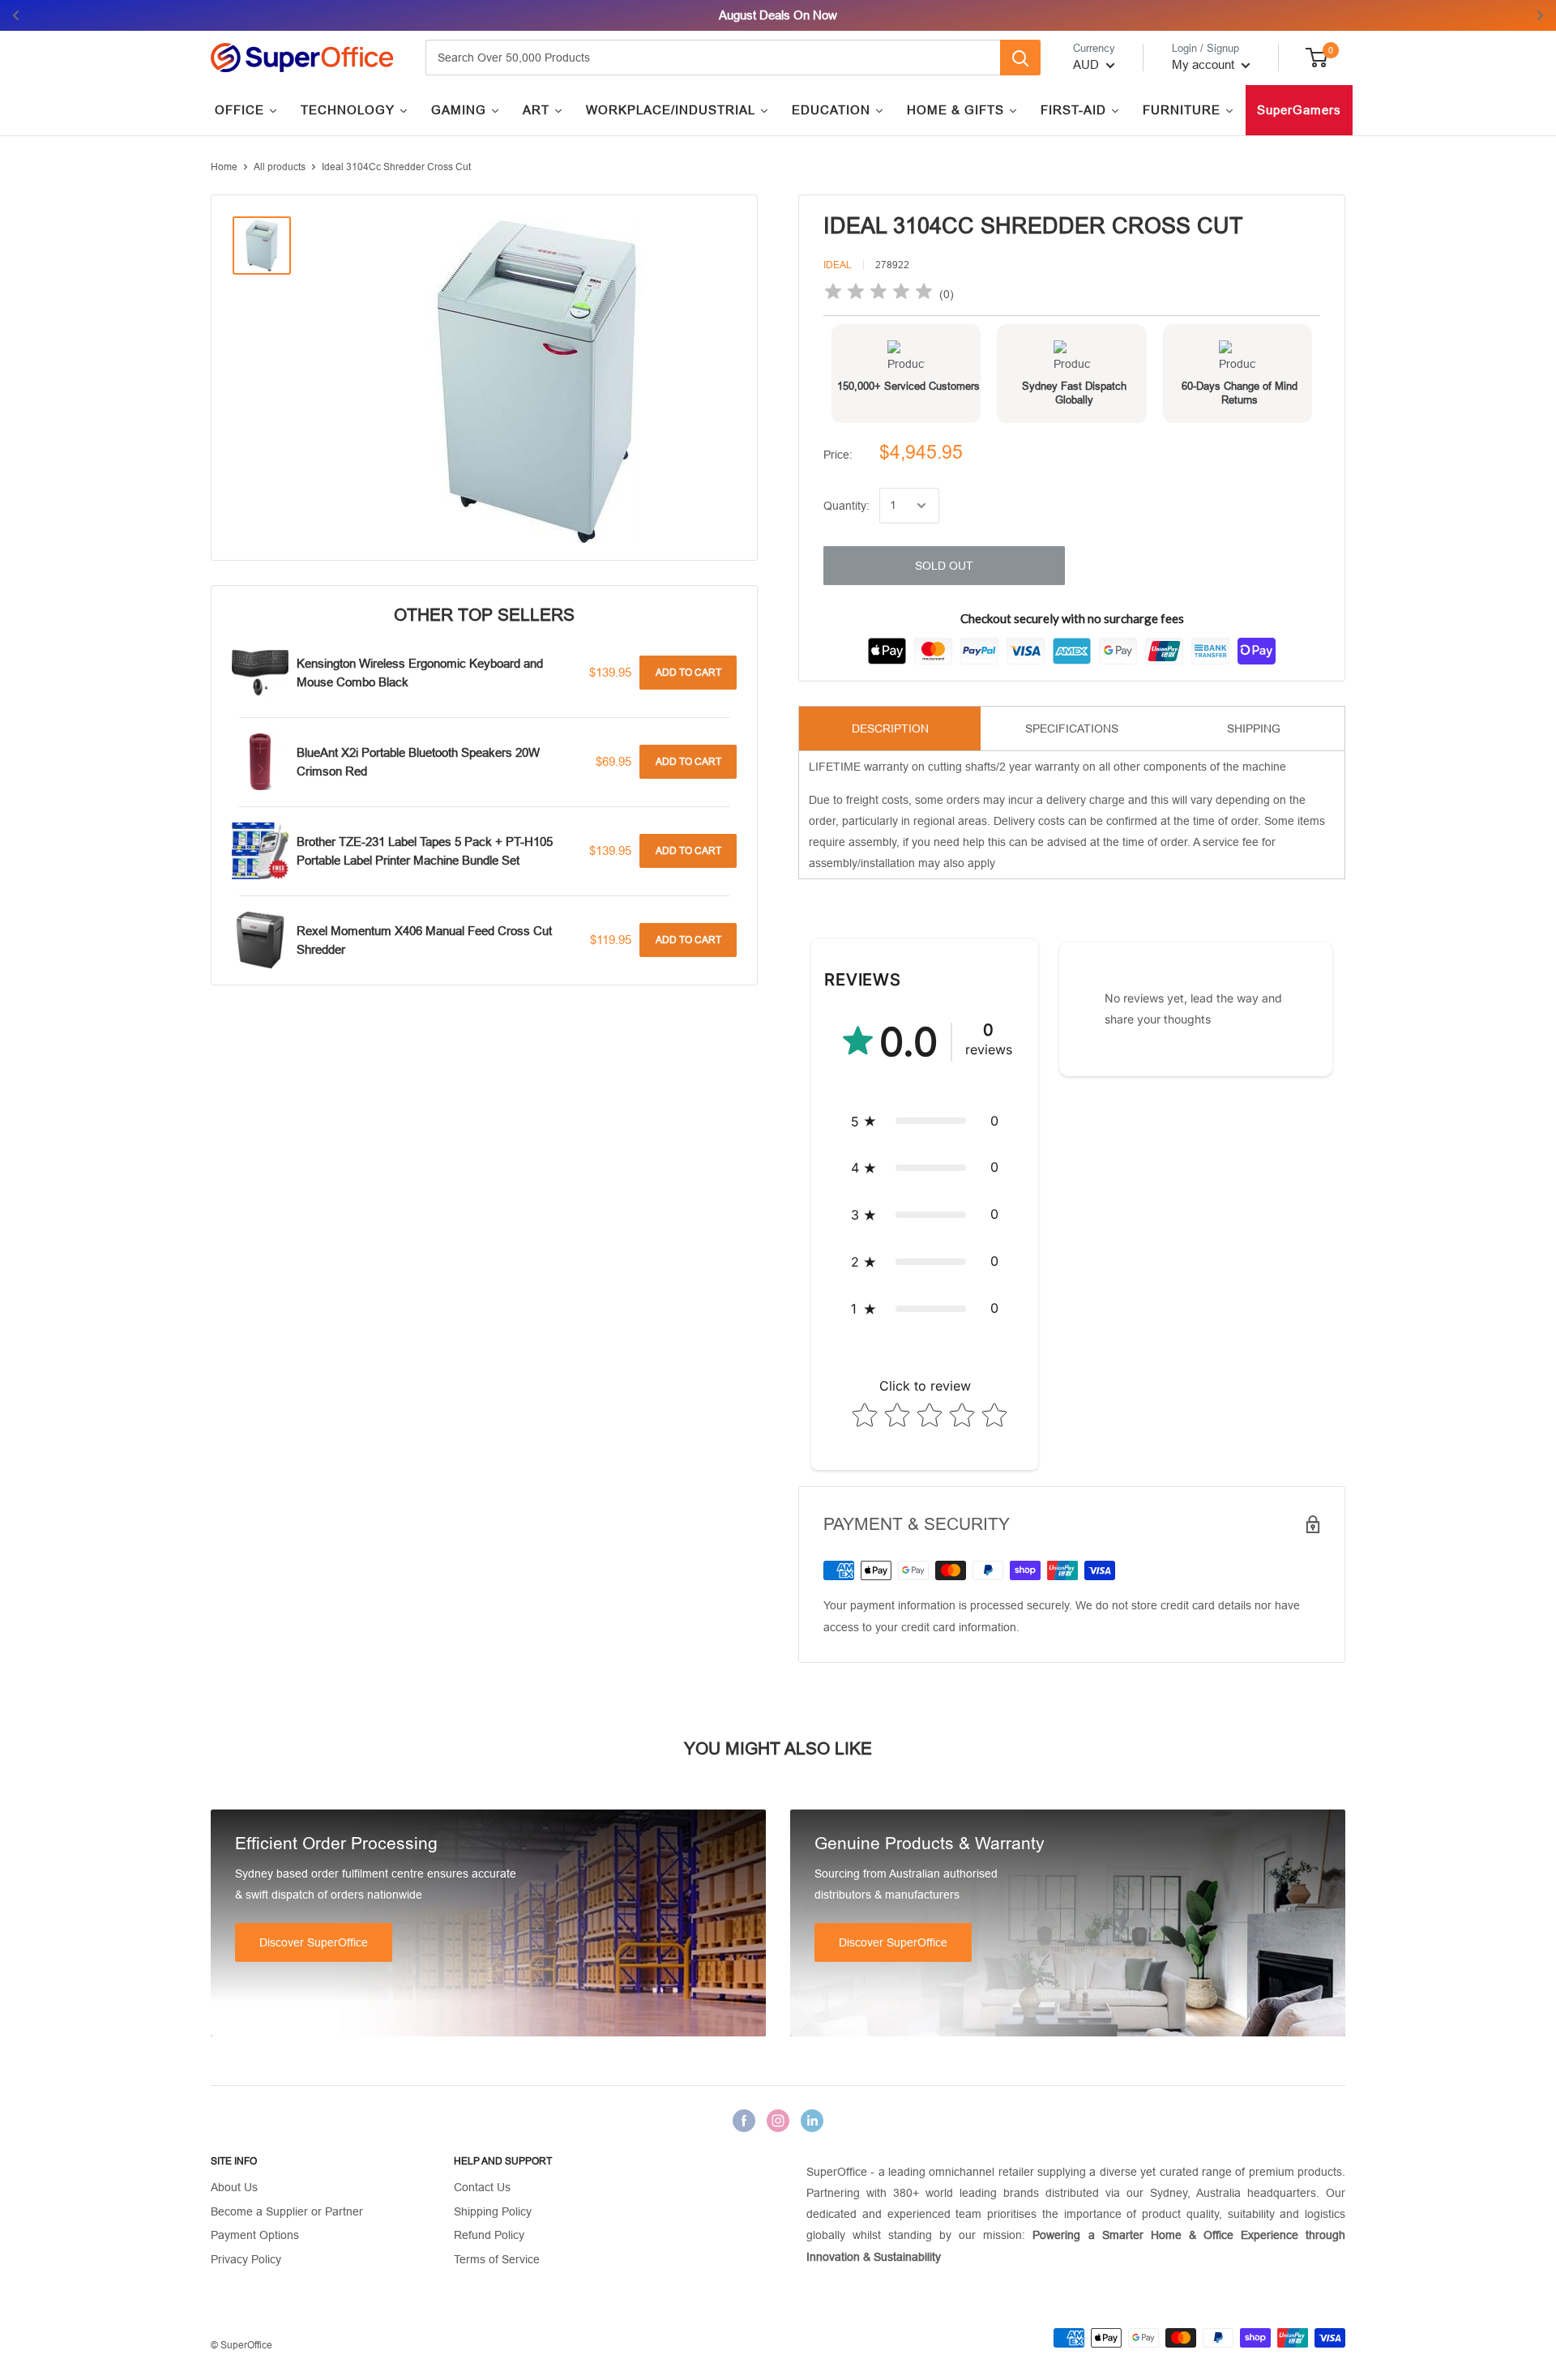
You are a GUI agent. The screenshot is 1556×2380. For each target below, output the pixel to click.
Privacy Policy (246, 2259)
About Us (234, 2187)
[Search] (1020, 58)
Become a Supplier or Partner (287, 2211)
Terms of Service (497, 2259)
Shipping (1254, 729)
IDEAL (838, 265)
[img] (878, 294)
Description (890, 729)
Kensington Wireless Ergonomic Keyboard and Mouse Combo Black (420, 673)
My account (1205, 64)
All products (280, 167)
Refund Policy (489, 2235)
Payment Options (255, 2235)
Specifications (1072, 729)
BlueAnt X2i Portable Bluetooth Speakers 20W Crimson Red (418, 762)
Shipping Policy (493, 2211)
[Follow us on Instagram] (778, 2120)
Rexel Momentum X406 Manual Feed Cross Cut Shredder (424, 940)
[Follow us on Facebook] (744, 2120)
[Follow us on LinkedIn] (812, 2120)
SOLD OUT (944, 566)
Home (224, 167)
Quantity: (846, 506)
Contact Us (482, 2187)
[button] (925, 1122)
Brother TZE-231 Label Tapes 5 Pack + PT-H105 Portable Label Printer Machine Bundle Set (425, 851)
